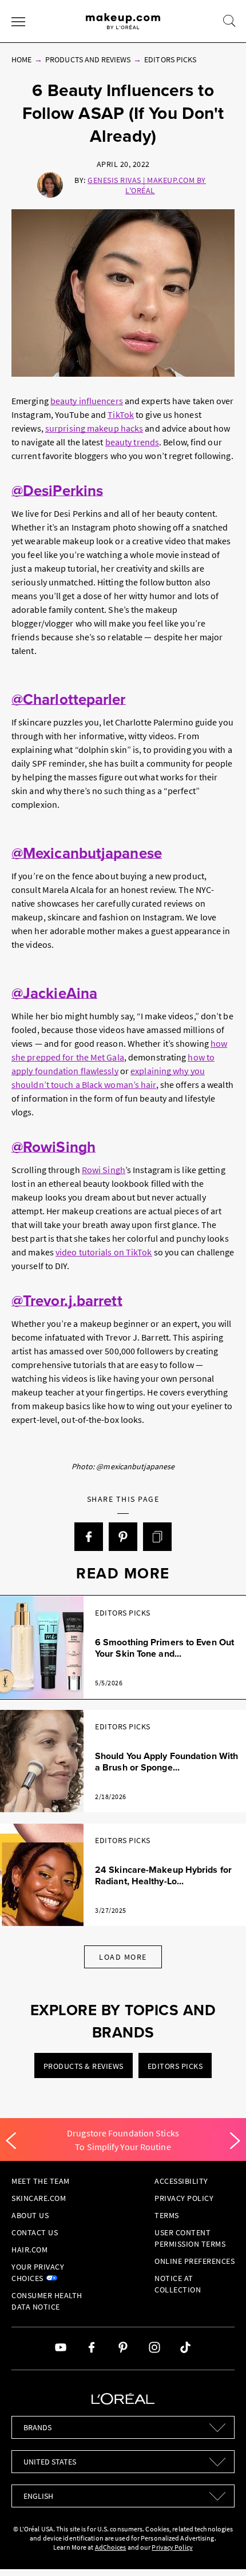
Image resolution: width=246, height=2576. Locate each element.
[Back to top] (220, 2550)
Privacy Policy (184, 2198)
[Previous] (11, 2141)
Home (21, 59)
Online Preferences (195, 2261)
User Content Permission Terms (190, 2238)
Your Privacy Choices (38, 2272)
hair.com (29, 2250)
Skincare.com (39, 2198)
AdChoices (111, 2547)
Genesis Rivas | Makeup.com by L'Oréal (147, 185)
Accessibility (181, 2181)
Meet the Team (41, 2181)
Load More (123, 1957)
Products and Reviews (88, 59)
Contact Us (35, 2232)
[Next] (235, 2141)
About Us (30, 2215)
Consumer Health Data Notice (47, 2301)
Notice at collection (178, 2284)
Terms (167, 2215)
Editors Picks (170, 59)
